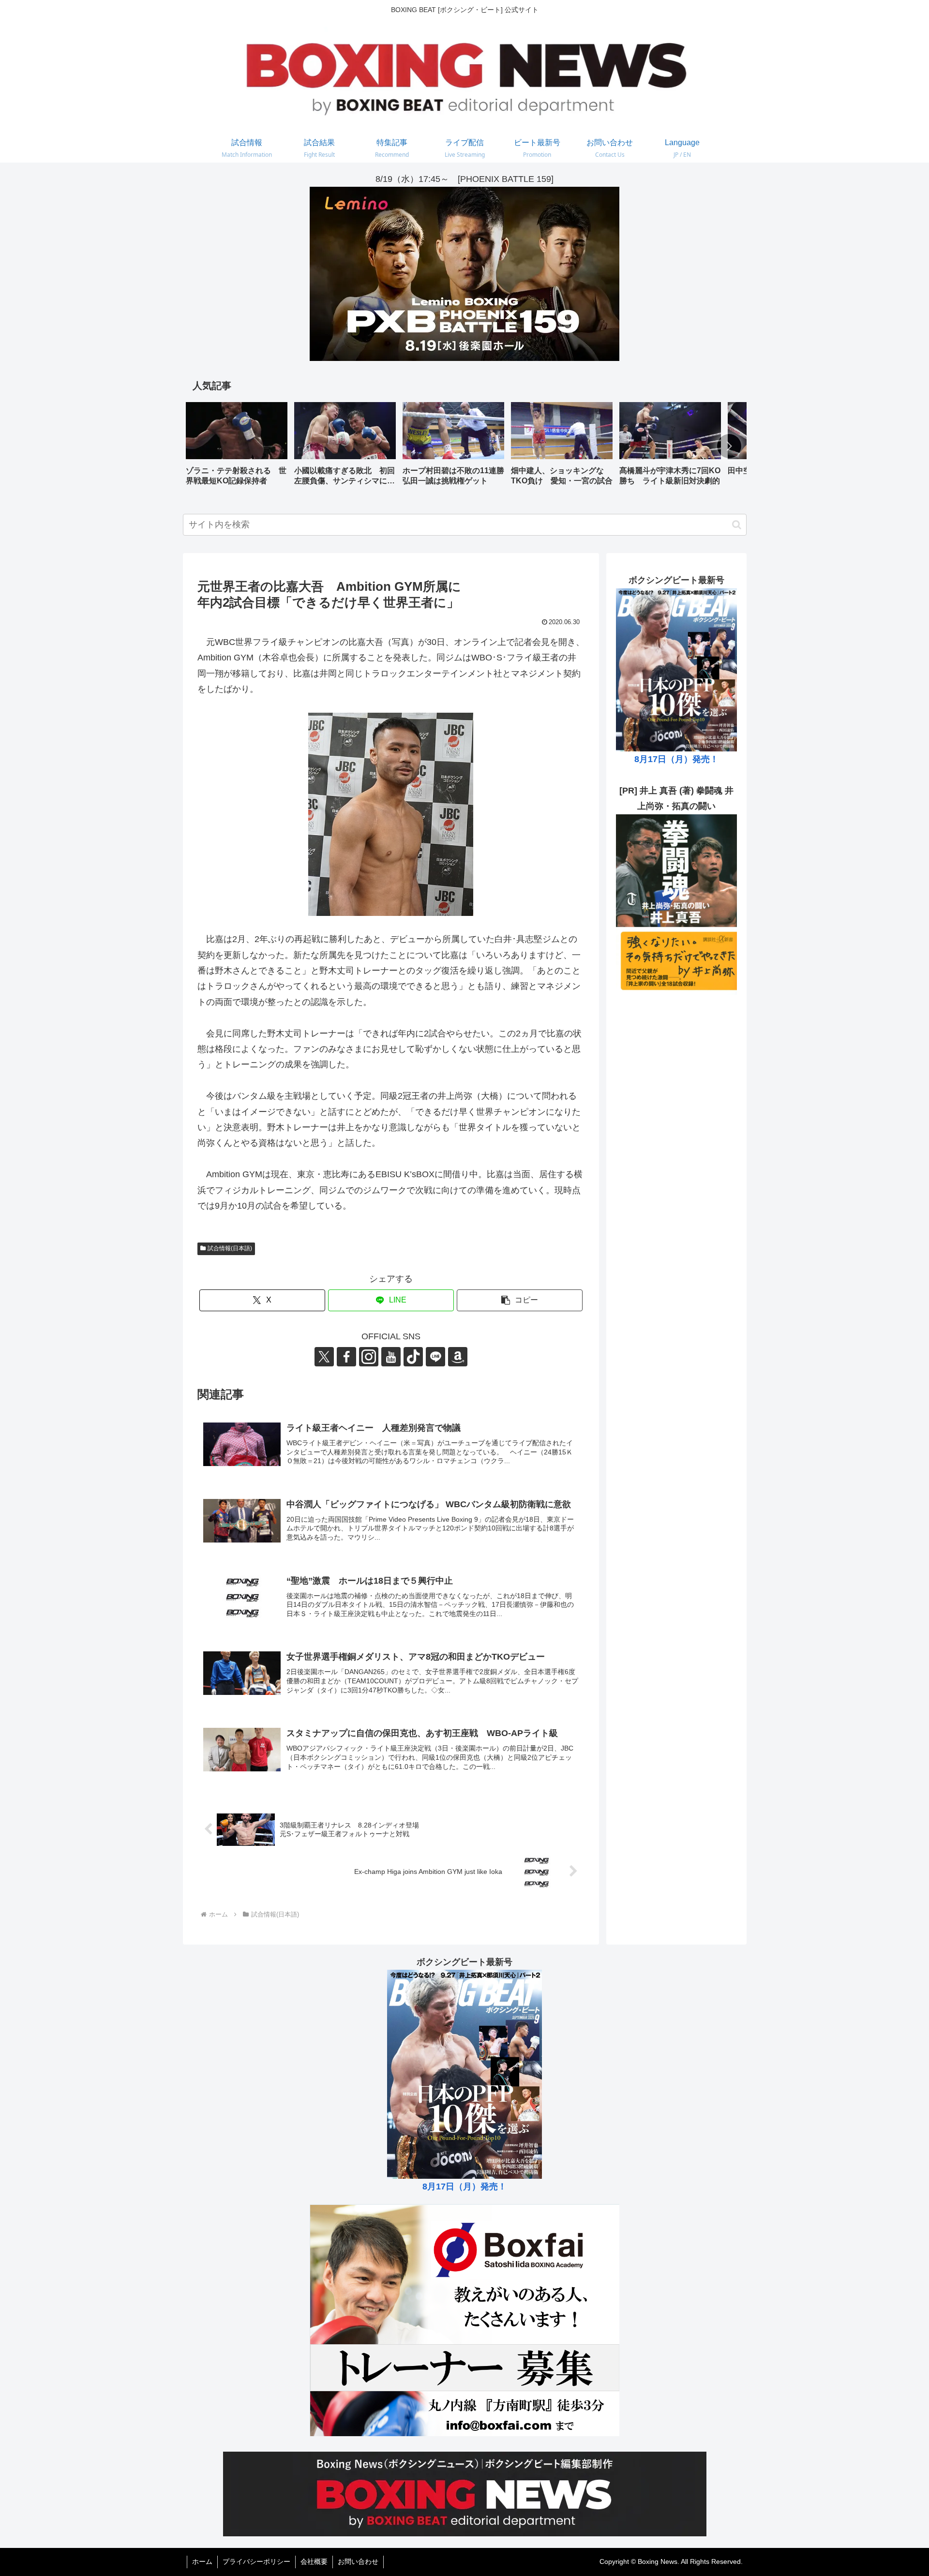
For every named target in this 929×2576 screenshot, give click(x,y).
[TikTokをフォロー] (413, 1357)
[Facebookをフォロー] (346, 1357)
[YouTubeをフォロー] (391, 1357)
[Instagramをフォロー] (369, 1357)
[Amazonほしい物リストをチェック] (458, 1357)
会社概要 (314, 2561)
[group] (237, 447)
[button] (729, 446)
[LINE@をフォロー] (435, 1357)
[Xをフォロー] (324, 1357)
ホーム (202, 2561)
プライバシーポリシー (256, 2561)
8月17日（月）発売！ (676, 759)
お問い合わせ (358, 2561)
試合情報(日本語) (230, 1248)
